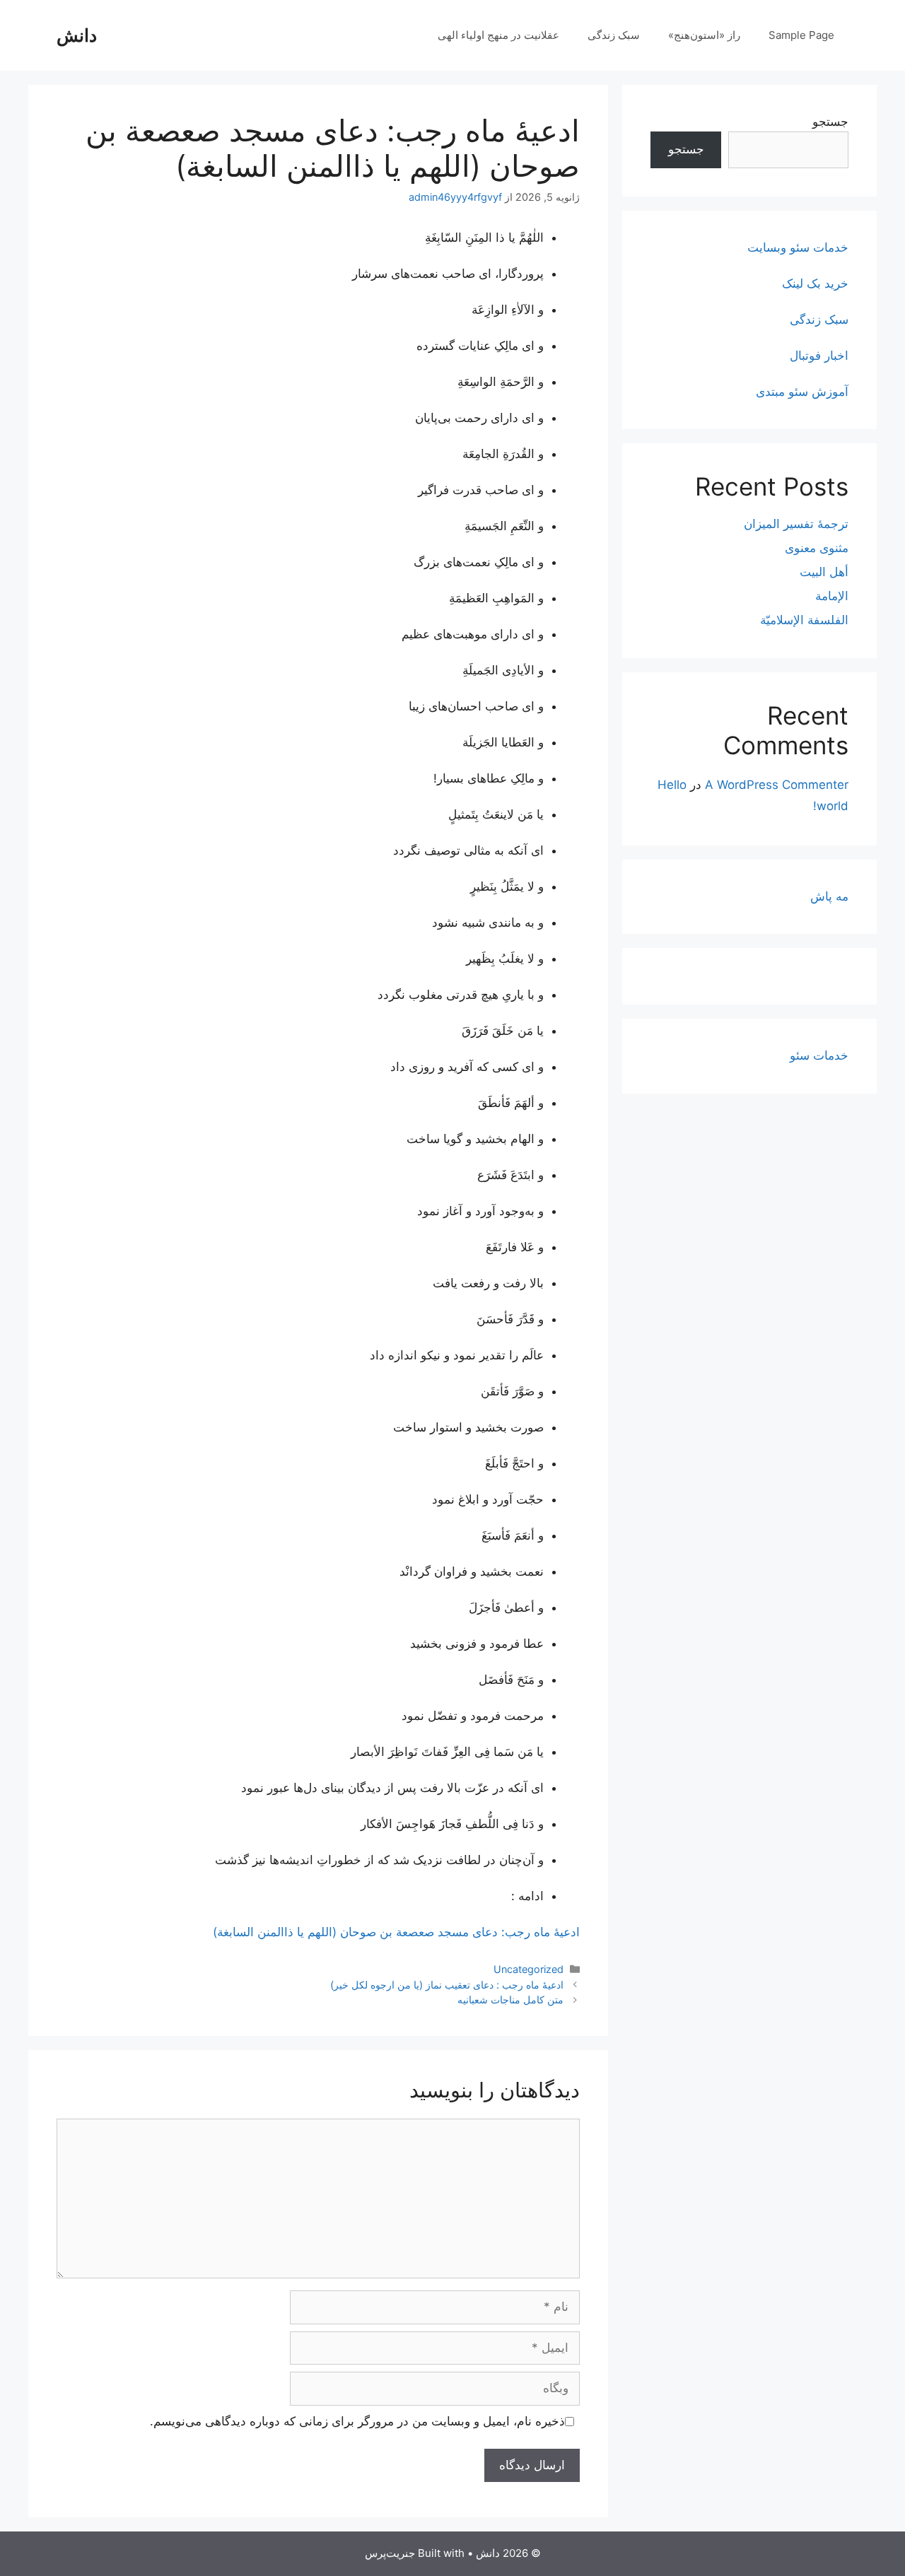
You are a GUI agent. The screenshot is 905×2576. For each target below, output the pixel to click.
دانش (77, 35)
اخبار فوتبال (819, 356)
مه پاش (829, 896)
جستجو (830, 122)
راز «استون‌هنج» (704, 35)
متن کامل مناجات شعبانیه (510, 2000)
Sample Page (801, 35)
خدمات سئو (819, 1055)
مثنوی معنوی (817, 548)
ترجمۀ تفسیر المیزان (796, 524)
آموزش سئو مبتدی (802, 392)
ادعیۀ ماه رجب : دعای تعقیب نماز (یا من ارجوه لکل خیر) (447, 1985)
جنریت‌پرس (390, 2553)
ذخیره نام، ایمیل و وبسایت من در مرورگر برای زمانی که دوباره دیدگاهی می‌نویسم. (357, 2421)
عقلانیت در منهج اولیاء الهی (498, 35)
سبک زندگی (614, 35)
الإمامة (832, 596)
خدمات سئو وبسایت (798, 247)
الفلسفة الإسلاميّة (804, 620)
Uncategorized (529, 1969)
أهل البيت (824, 572)
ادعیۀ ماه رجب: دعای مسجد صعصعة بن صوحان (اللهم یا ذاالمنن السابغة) (396, 1932)
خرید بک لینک (815, 283)
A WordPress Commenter (777, 785)
